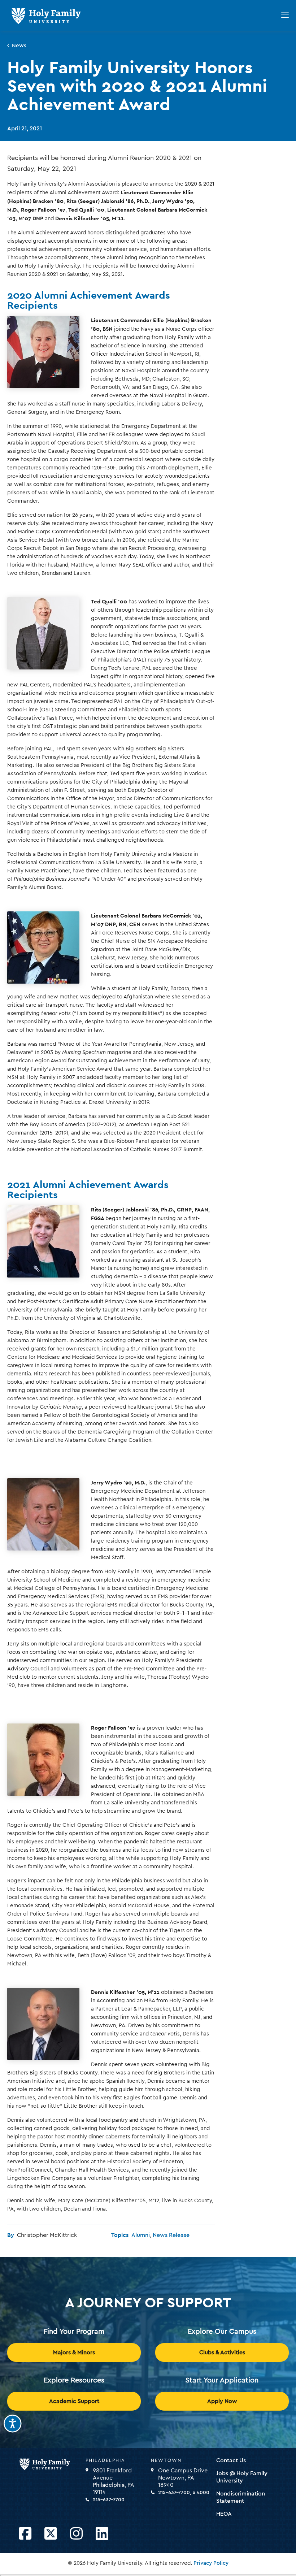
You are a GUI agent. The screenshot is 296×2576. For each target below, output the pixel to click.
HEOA (224, 2514)
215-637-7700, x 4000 (184, 2493)
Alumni (141, 2235)
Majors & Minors (74, 2352)
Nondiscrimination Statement (241, 2497)
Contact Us (231, 2460)
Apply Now (222, 2401)
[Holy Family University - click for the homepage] (50, 2464)
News (19, 46)
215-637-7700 (109, 2500)
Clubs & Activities (222, 2352)
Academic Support (74, 2401)
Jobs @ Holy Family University (242, 2477)
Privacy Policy (211, 2563)
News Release (171, 2235)
